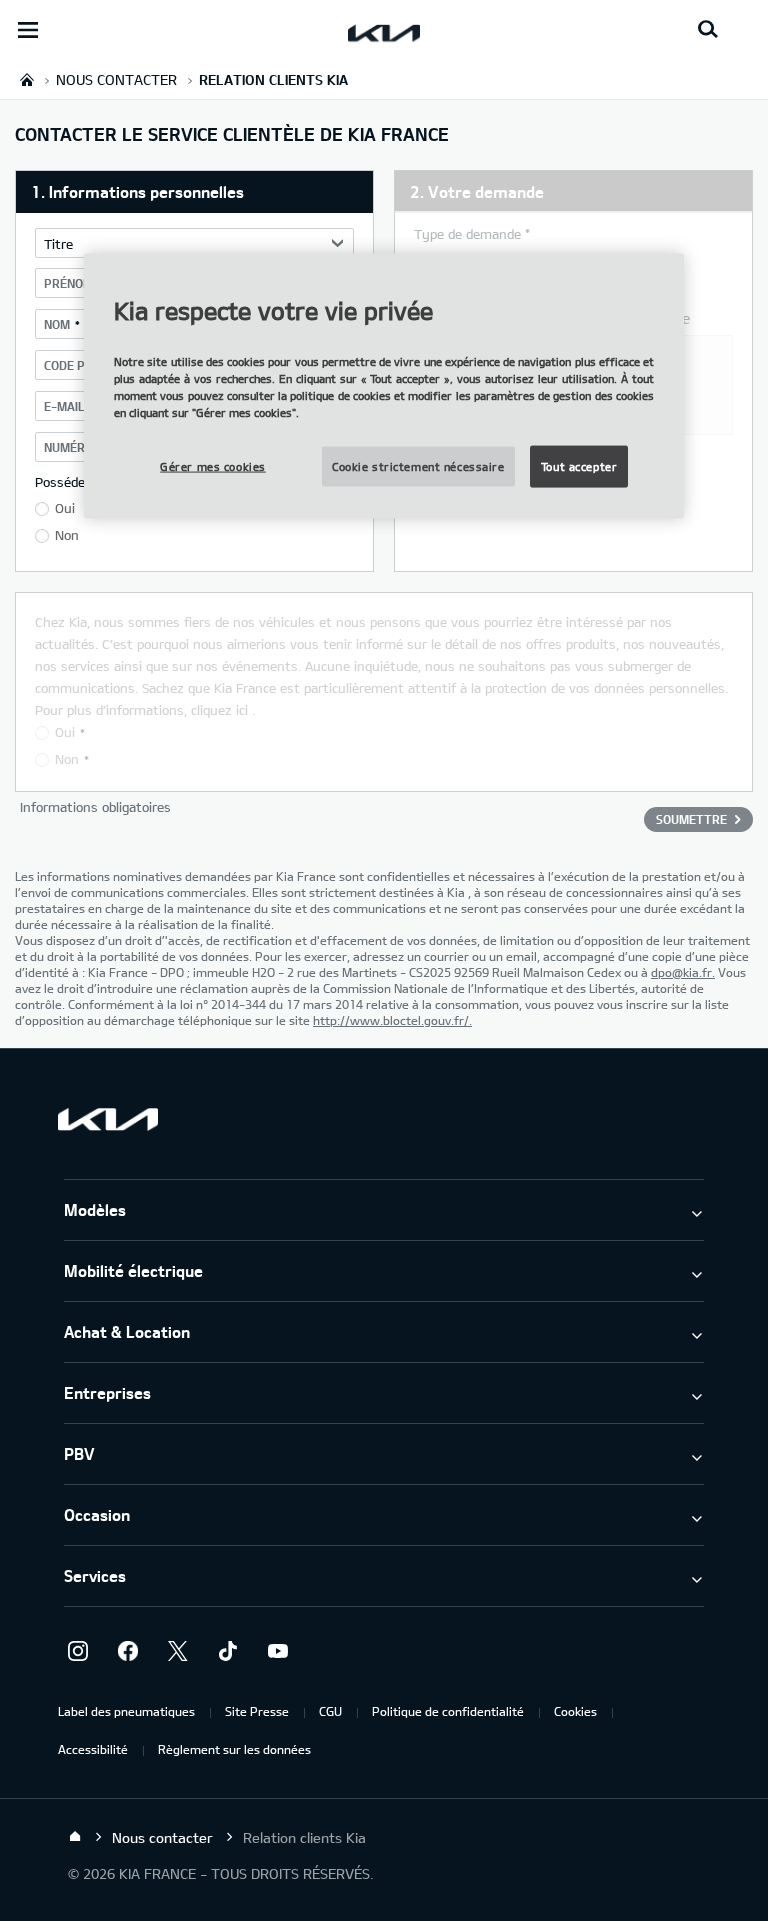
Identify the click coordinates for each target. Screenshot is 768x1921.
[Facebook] (128, 1651)
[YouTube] (278, 1651)
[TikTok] (228, 1651)
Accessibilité (93, 1749)
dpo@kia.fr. (683, 972)
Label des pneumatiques (126, 1711)
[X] (178, 1651)
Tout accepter (579, 466)
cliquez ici (219, 710)
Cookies (575, 1711)
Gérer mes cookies (213, 466)
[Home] (75, 1837)
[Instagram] (78, 1651)
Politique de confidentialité (448, 1711)
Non (67, 535)
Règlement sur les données (234, 1749)
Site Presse (257, 1711)
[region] (384, 386)
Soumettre (691, 819)
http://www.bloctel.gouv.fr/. (392, 1020)
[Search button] (708, 30)
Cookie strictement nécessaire (418, 466)
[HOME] (27, 79)
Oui (65, 508)
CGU (330, 1711)
